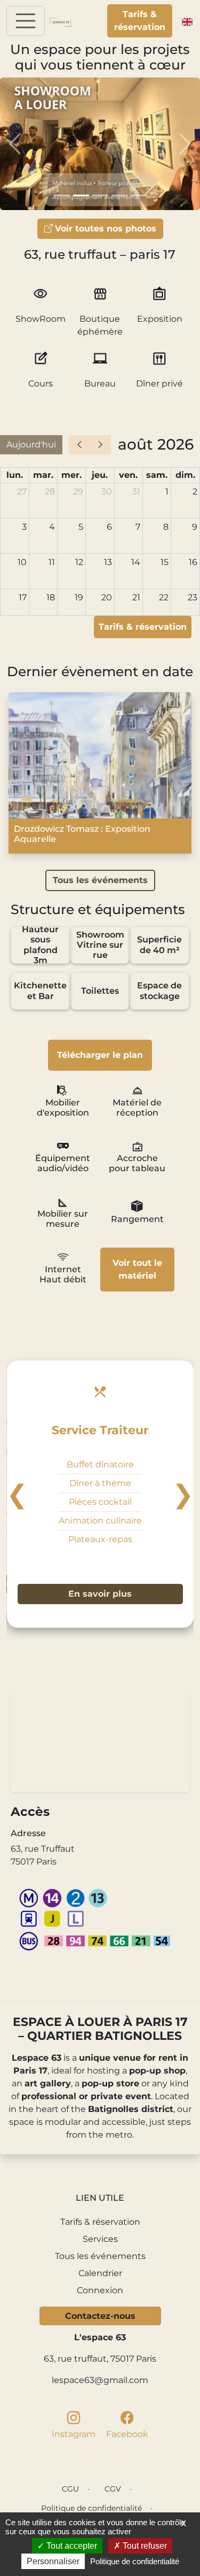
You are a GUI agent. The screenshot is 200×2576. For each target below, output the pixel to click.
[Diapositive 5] (139, 195)
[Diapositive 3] (100, 195)
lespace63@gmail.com (100, 2380)
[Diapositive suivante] (185, 144)
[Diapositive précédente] (15, 144)
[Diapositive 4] (119, 195)
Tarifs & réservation (140, 21)
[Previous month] (79, 445)
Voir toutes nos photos (106, 229)
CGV (113, 2489)
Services (100, 2239)
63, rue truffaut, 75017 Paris (100, 2359)
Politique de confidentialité (91, 2508)
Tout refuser (144, 2546)
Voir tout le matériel (137, 1269)
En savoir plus (100, 1594)
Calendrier (100, 2273)
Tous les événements (100, 880)
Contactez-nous (100, 2316)
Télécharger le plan (100, 1055)
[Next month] (100, 445)
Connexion (100, 2290)
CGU (70, 2489)
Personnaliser (53, 2561)
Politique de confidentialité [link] (135, 2561)
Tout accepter (71, 2546)
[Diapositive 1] (62, 195)
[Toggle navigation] (26, 21)
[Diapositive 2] (81, 195)
